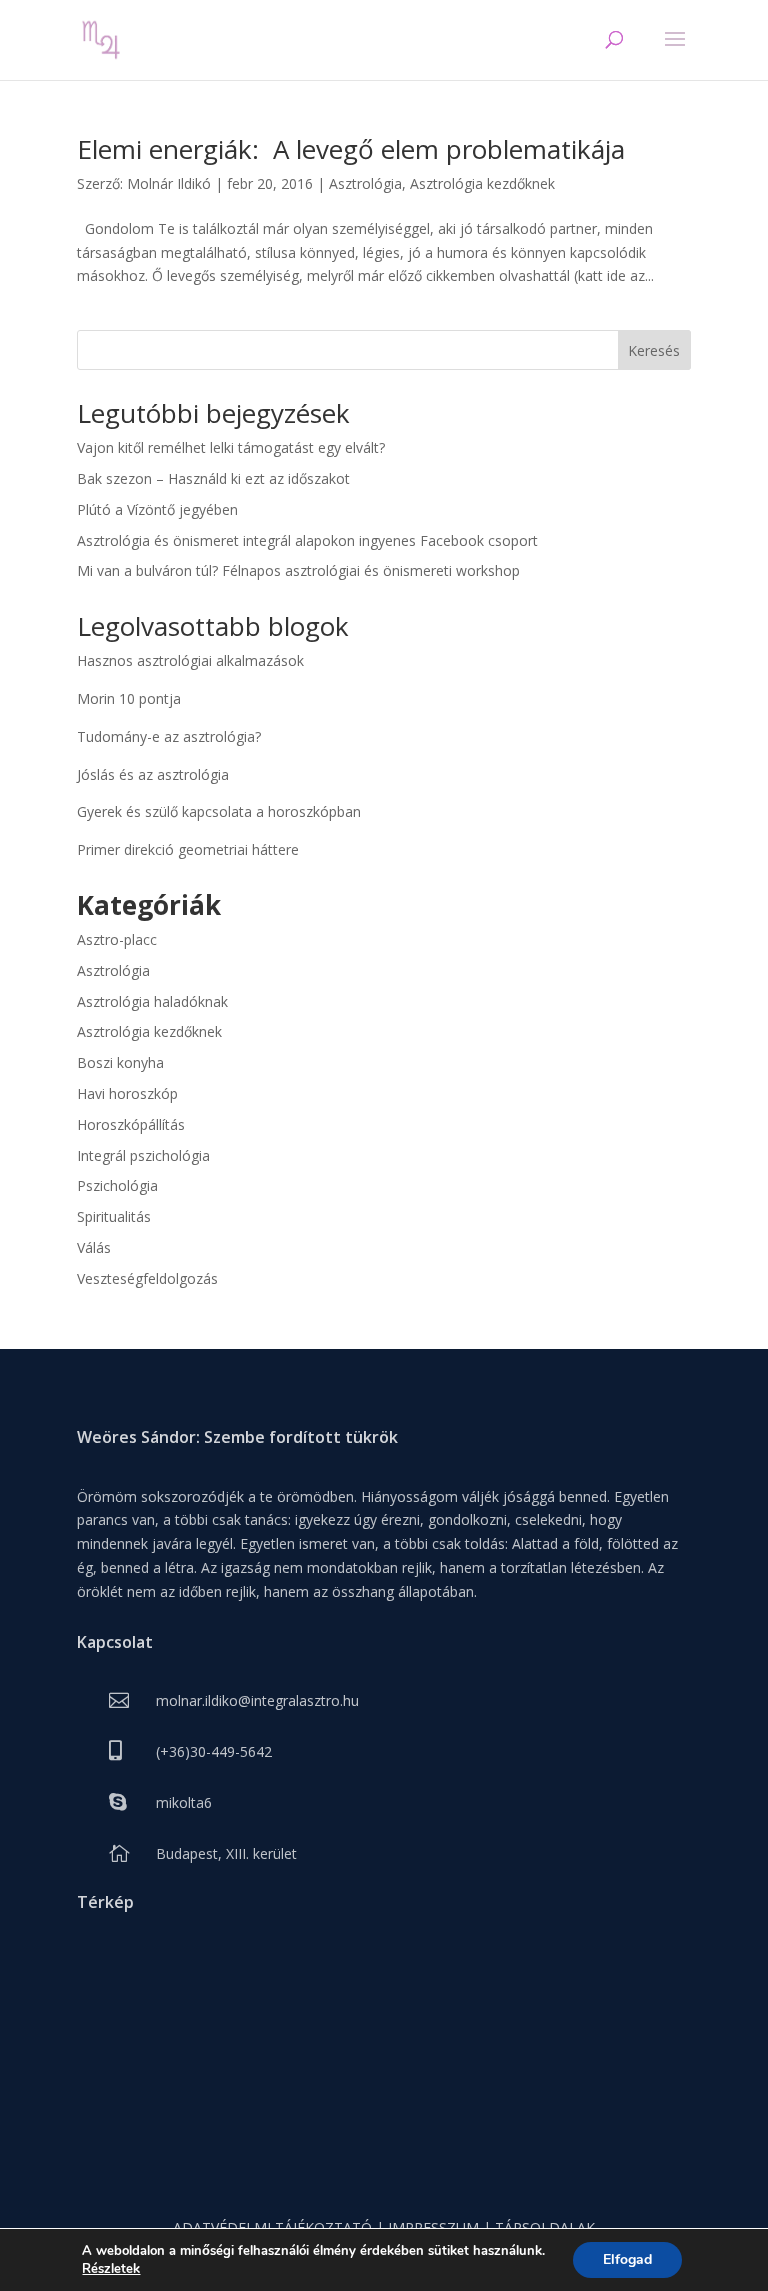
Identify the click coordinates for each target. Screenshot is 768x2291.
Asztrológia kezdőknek (482, 183)
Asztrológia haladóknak (152, 1001)
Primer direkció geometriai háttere (188, 849)
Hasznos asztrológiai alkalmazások (190, 660)
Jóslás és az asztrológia (153, 774)
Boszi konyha (120, 1062)
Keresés (654, 350)
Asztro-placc (117, 939)
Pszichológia (117, 1185)
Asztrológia (365, 183)
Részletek (111, 2269)
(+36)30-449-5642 (214, 1751)
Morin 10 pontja (129, 698)
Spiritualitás (114, 1216)
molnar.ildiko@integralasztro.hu (257, 1700)
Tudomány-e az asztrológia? (169, 736)
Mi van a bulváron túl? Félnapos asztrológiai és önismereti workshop (298, 570)
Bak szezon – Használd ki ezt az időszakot (213, 478)
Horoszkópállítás (131, 1124)
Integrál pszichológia (143, 1155)
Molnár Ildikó (169, 183)
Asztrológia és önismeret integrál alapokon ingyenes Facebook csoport (307, 540)
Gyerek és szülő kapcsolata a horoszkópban (219, 811)
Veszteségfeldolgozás (147, 1278)
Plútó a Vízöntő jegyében (157, 509)
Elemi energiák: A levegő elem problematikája (351, 149)
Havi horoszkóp (127, 1093)
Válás (94, 1247)
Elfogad (627, 2259)
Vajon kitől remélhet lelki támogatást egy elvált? (231, 447)
